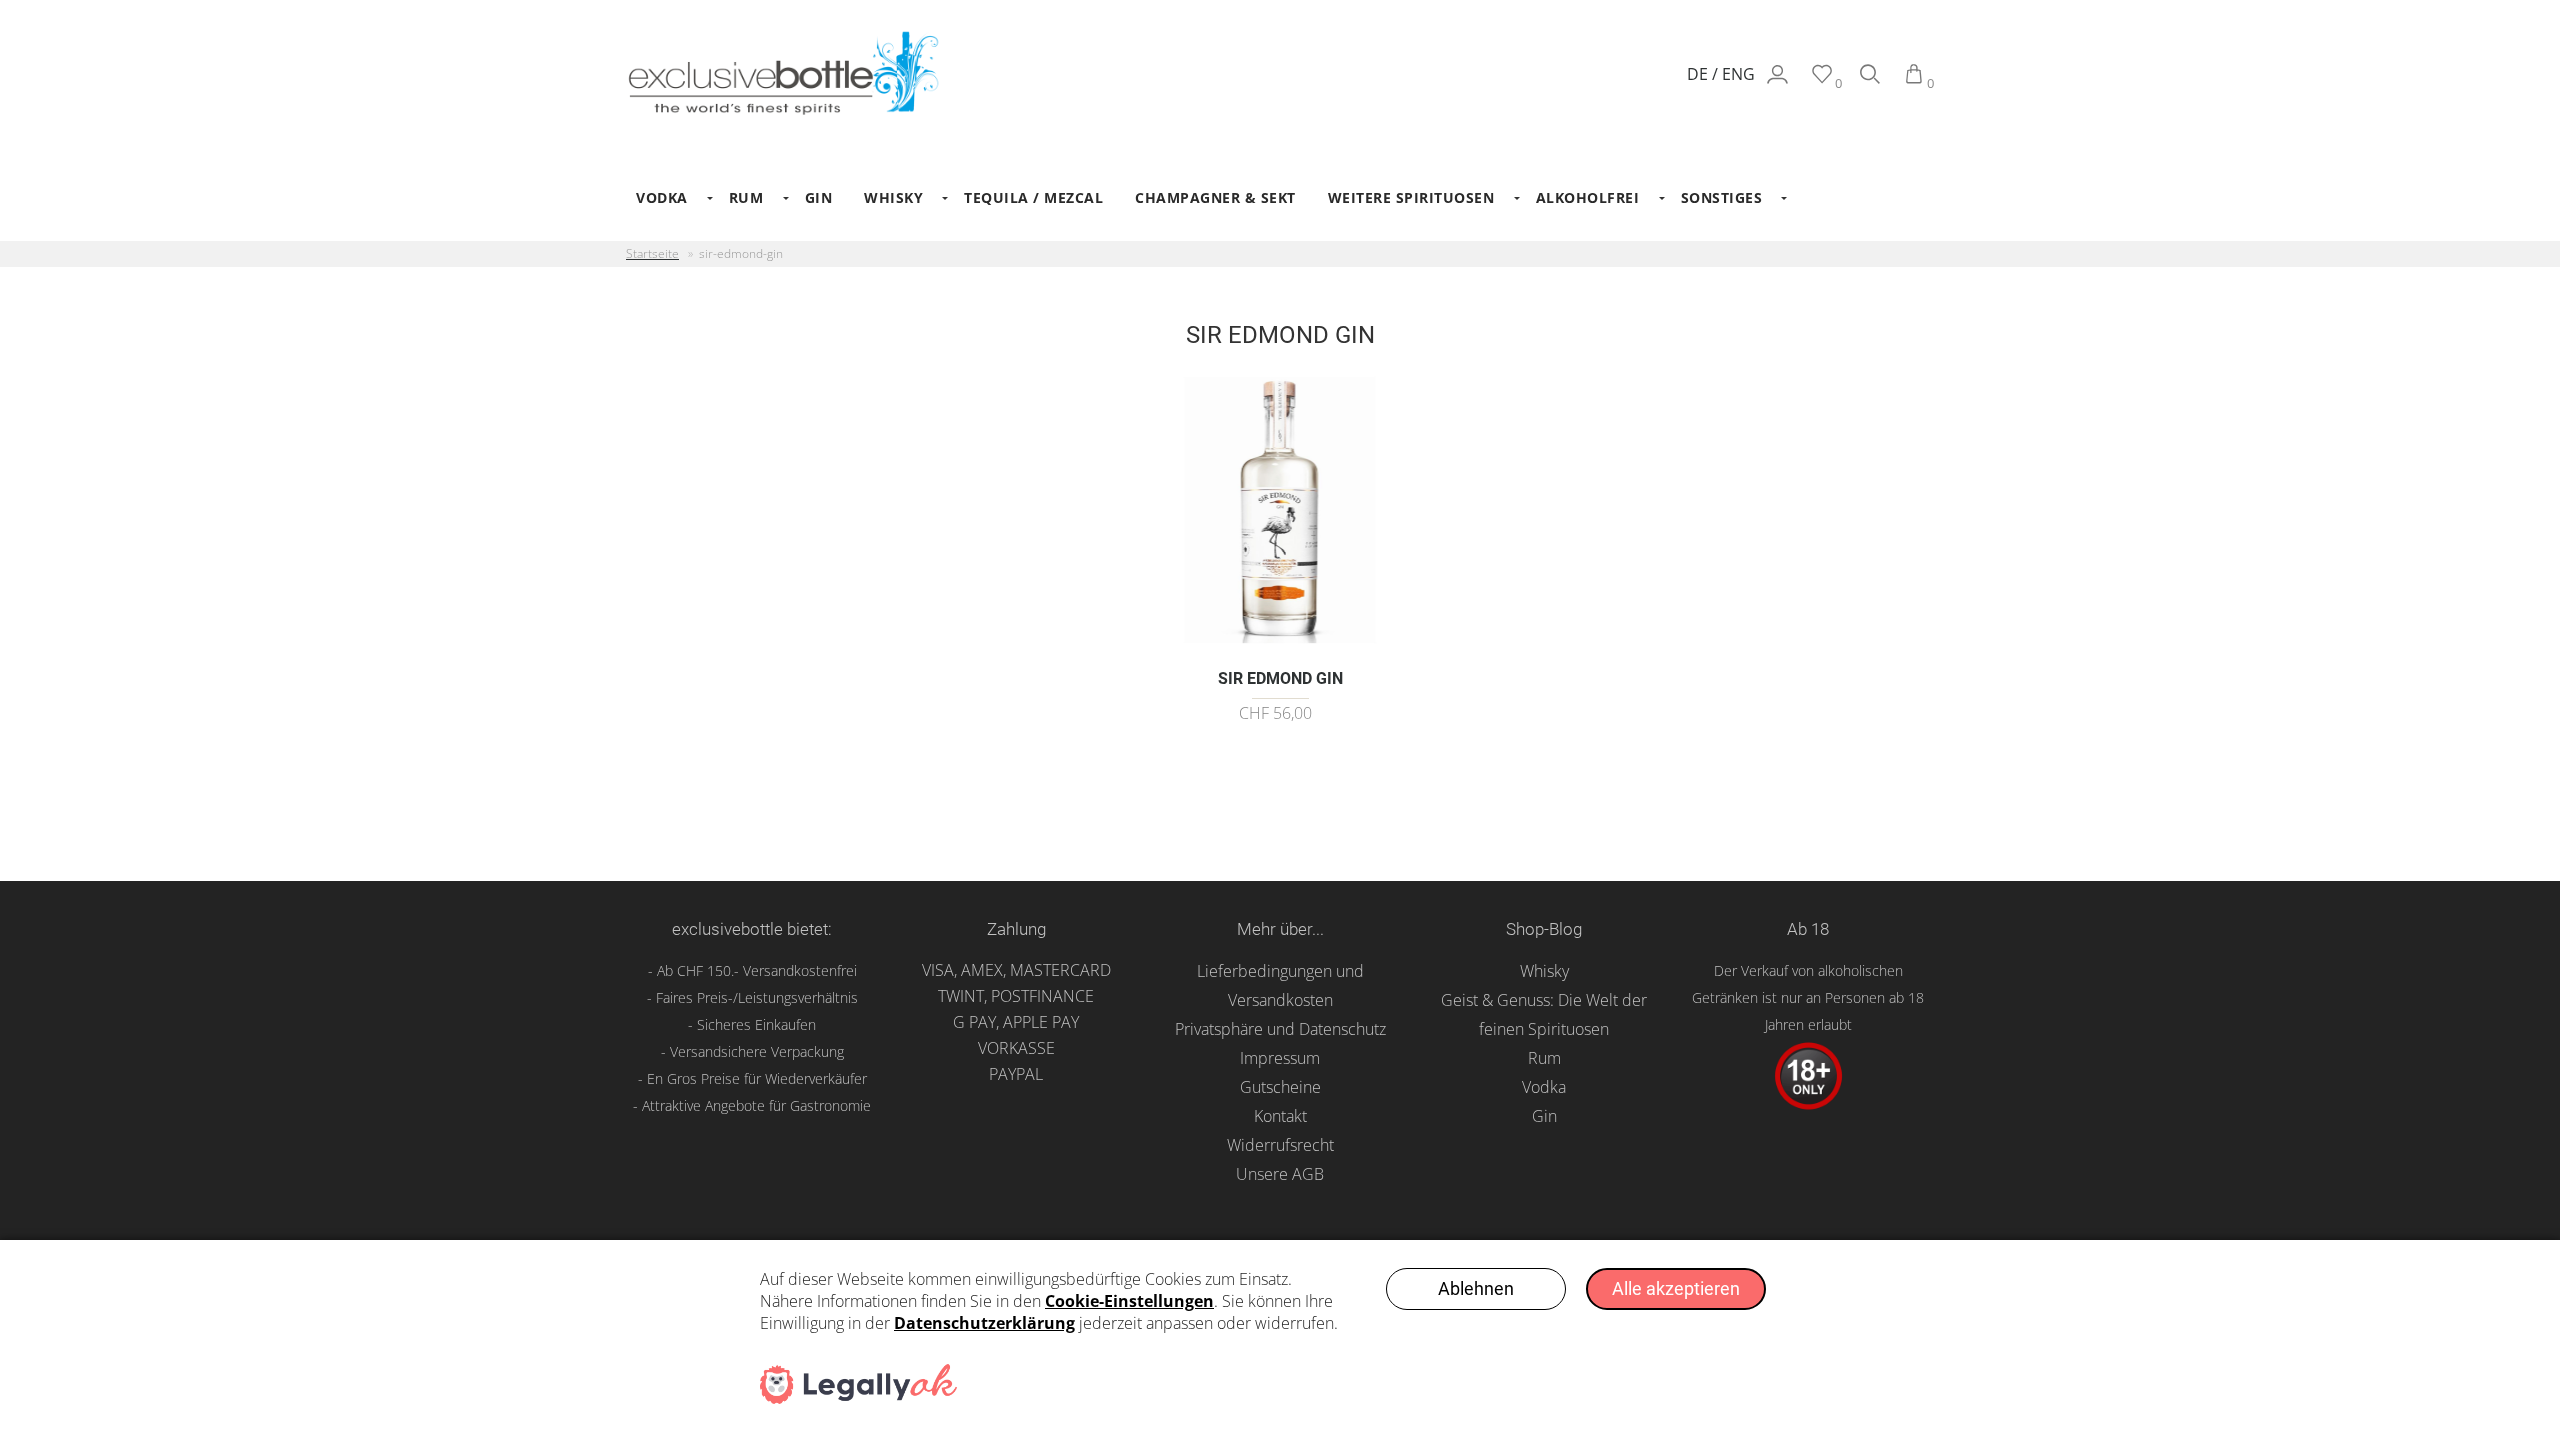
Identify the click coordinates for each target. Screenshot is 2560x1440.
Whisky (1544, 971)
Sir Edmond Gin (1280, 678)
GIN (819, 197)
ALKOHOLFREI (1588, 197)
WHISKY (893, 197)
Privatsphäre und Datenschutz (1280, 1029)
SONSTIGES (1722, 197)
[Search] (1870, 83)
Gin (1544, 1116)
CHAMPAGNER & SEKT (1215, 197)
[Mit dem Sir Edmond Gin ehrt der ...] (1280, 646)
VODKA (662, 197)
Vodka (1544, 1087)
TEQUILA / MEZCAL (1033, 197)
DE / (1704, 74)
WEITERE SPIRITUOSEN (1411, 197)
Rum (1544, 1058)
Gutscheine (1280, 1087)
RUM (746, 197)
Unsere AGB (1280, 1174)
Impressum (1280, 1058)
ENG (1738, 74)
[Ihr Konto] (1777, 83)
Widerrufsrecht (1280, 1145)
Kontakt (1280, 1116)
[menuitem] (666, 198)
